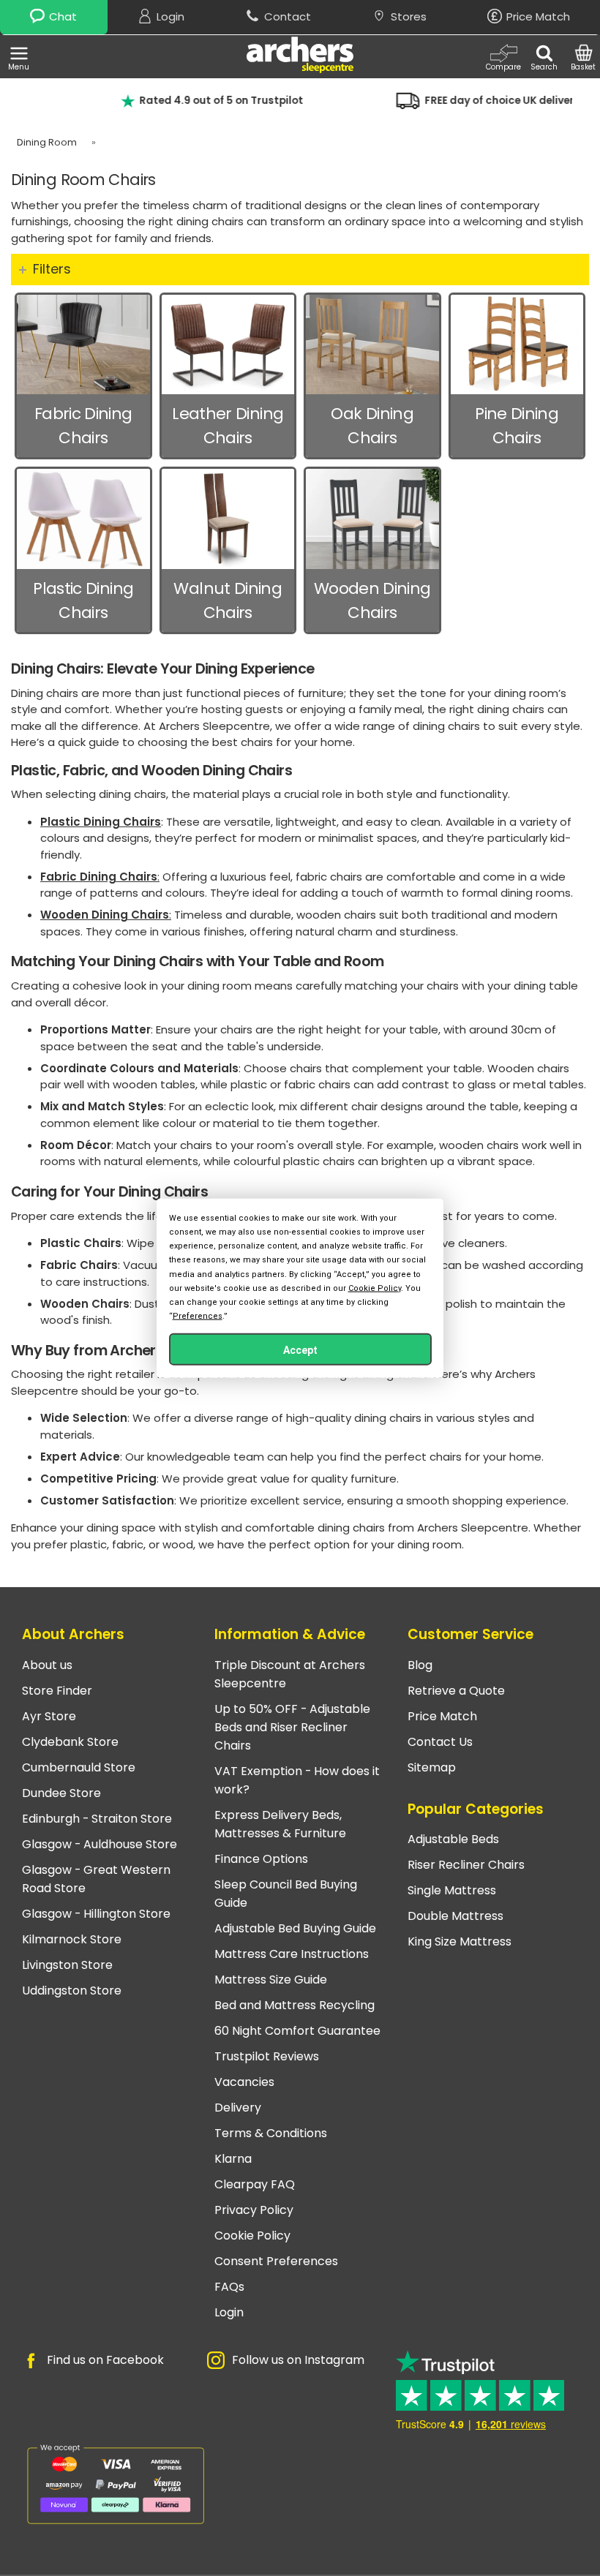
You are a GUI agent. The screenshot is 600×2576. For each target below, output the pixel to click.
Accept (300, 1350)
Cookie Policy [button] (375, 1288)
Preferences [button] (198, 1316)
